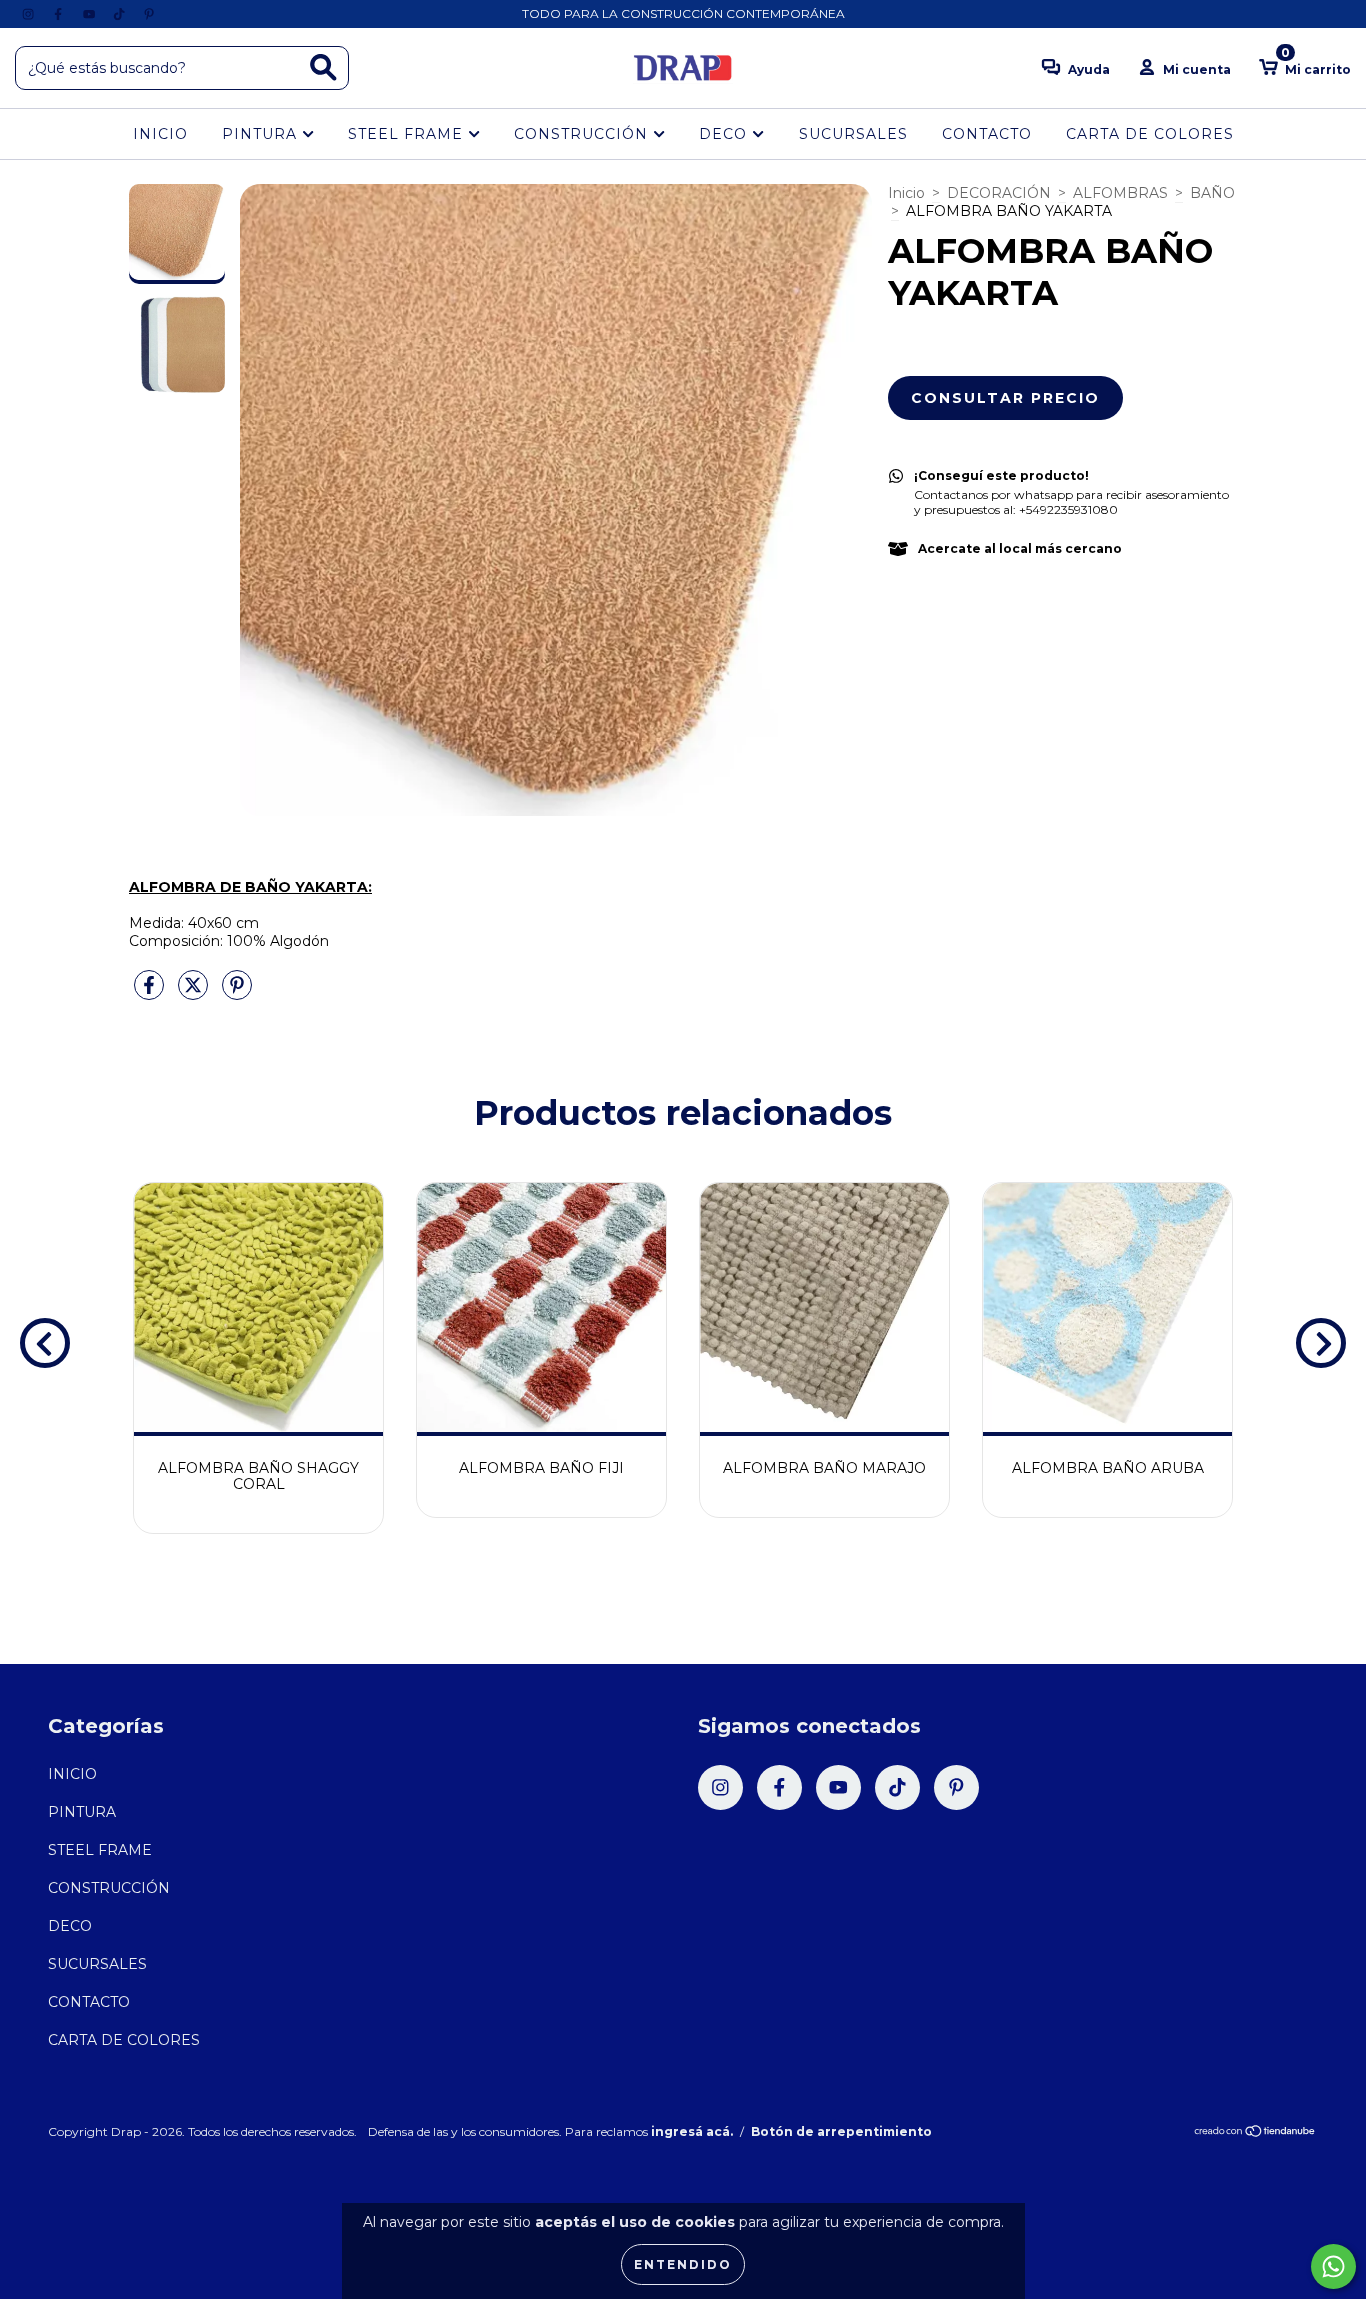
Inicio (906, 193)
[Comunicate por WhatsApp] (1333, 2266)
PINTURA (262, 134)
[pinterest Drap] (149, 14)
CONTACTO (987, 134)
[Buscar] (323, 67)
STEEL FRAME (408, 134)
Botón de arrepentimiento (841, 2131)
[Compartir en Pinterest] (237, 993)
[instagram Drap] (30, 14)
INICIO (160, 134)
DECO (725, 134)
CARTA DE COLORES (1150, 134)
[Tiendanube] (1255, 2133)
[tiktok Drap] (121, 14)
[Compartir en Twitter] (195, 993)
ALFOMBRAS (1120, 193)
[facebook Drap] (60, 14)
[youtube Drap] (91, 14)
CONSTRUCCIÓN (583, 134)
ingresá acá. (692, 2131)
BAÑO (1212, 193)
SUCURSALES (853, 134)
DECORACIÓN (999, 193)
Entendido (683, 2264)
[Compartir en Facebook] (151, 993)
